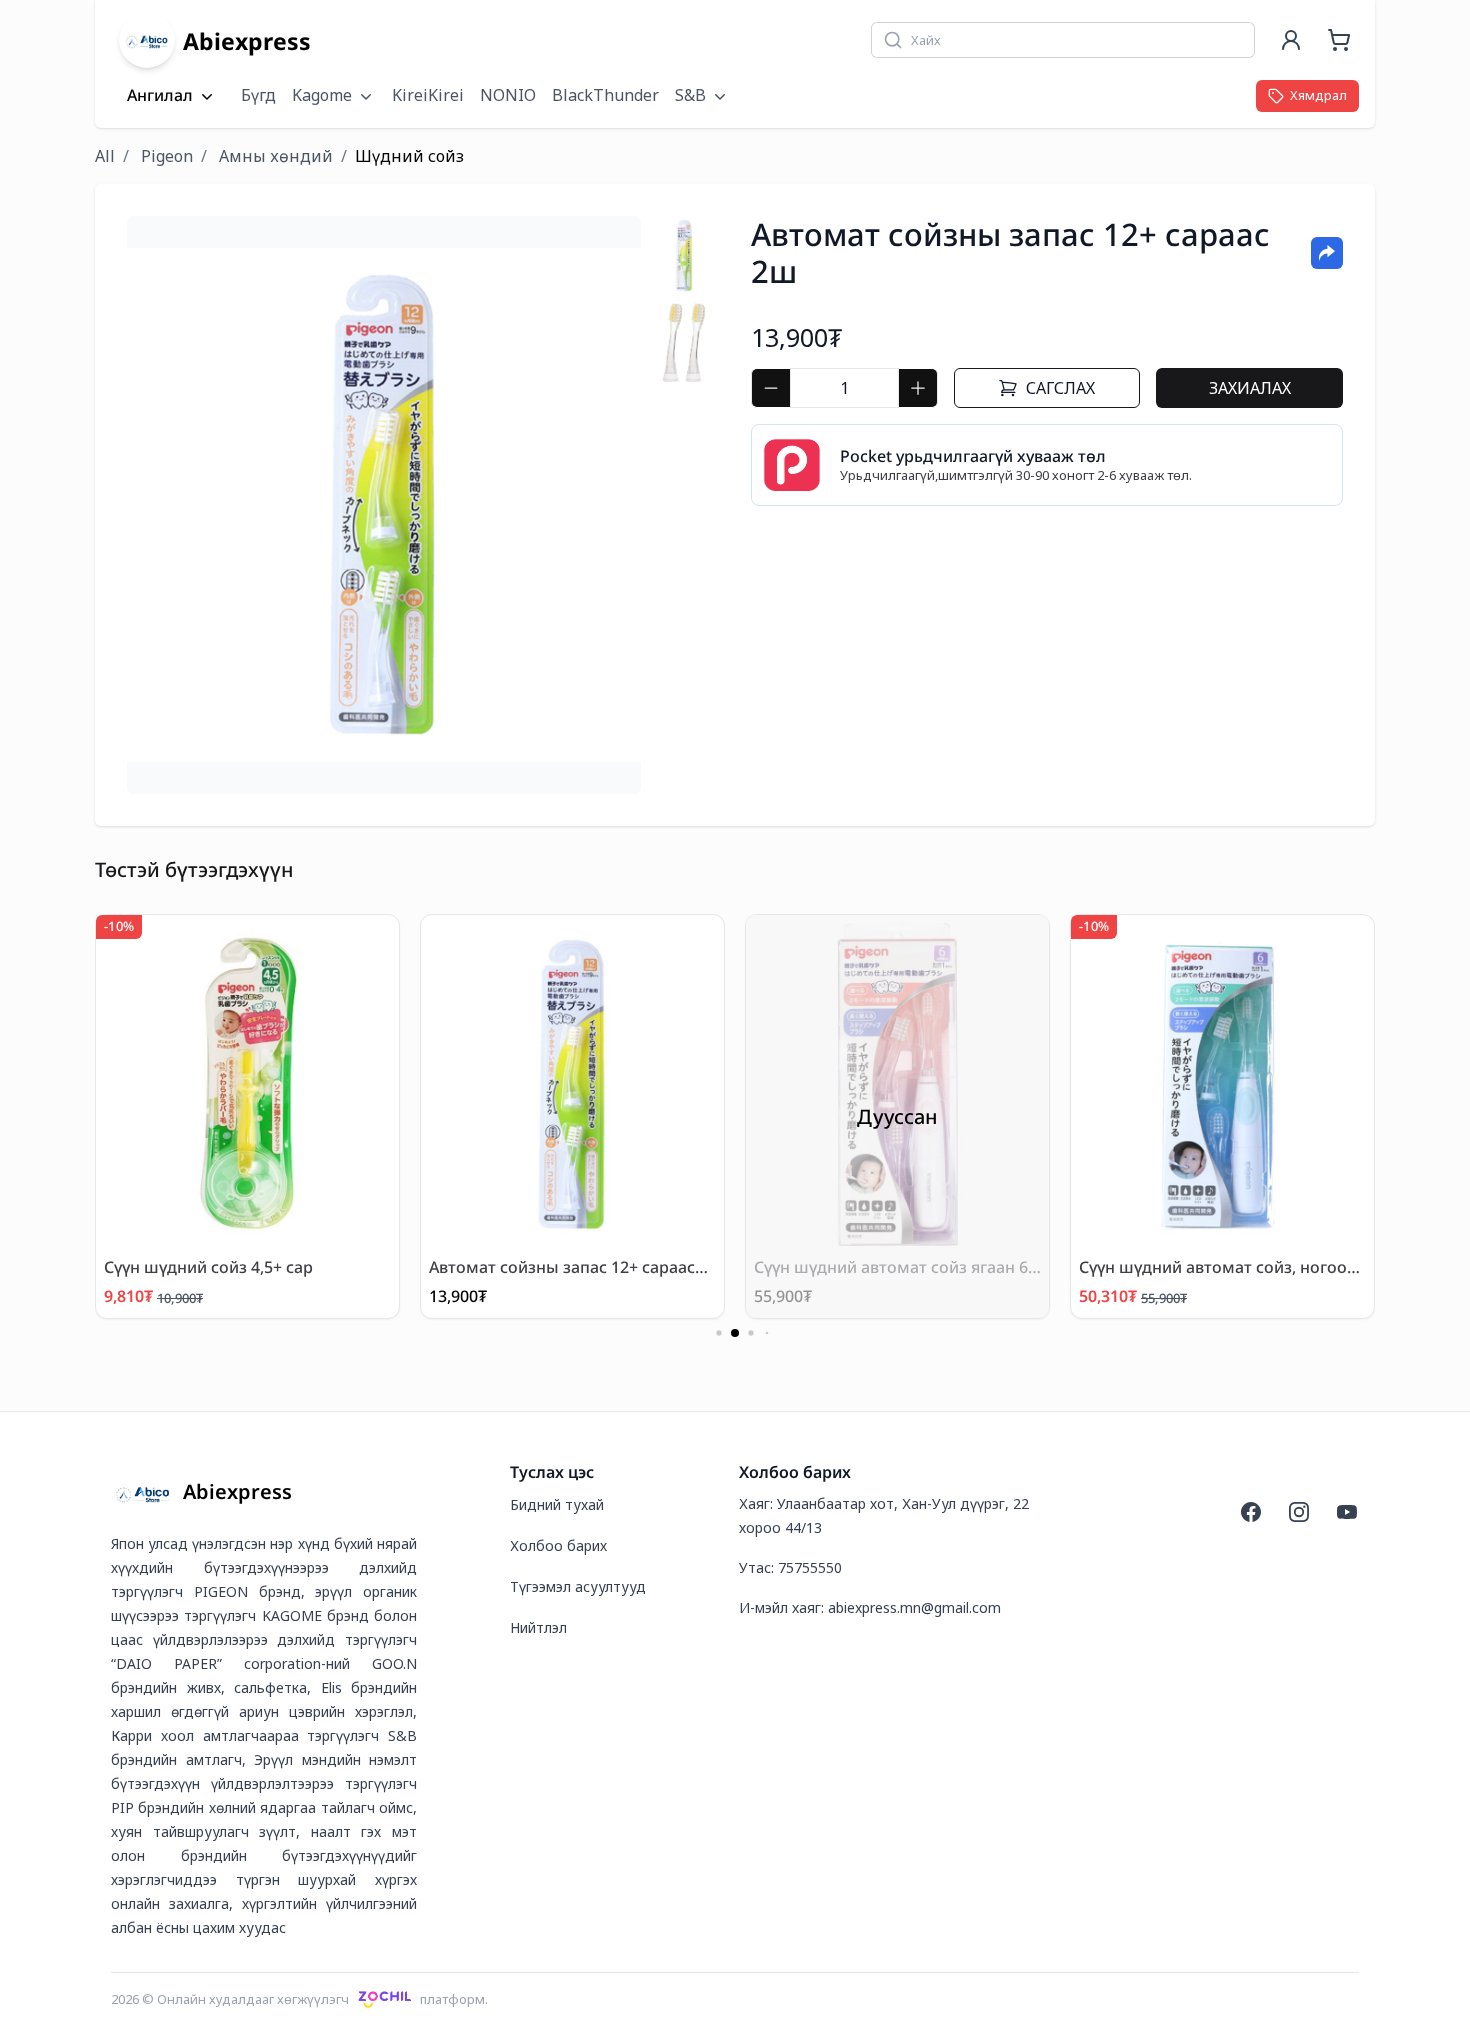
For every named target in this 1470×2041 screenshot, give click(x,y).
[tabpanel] (384, 505)
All (105, 156)
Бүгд (258, 95)
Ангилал (160, 96)
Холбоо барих (558, 1545)
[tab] (684, 255)
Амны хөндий (276, 156)
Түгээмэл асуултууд (578, 1586)
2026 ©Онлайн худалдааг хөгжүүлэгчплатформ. (299, 1999)
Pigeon (167, 156)
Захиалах (1250, 388)
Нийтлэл (538, 1627)
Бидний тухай (557, 1504)
